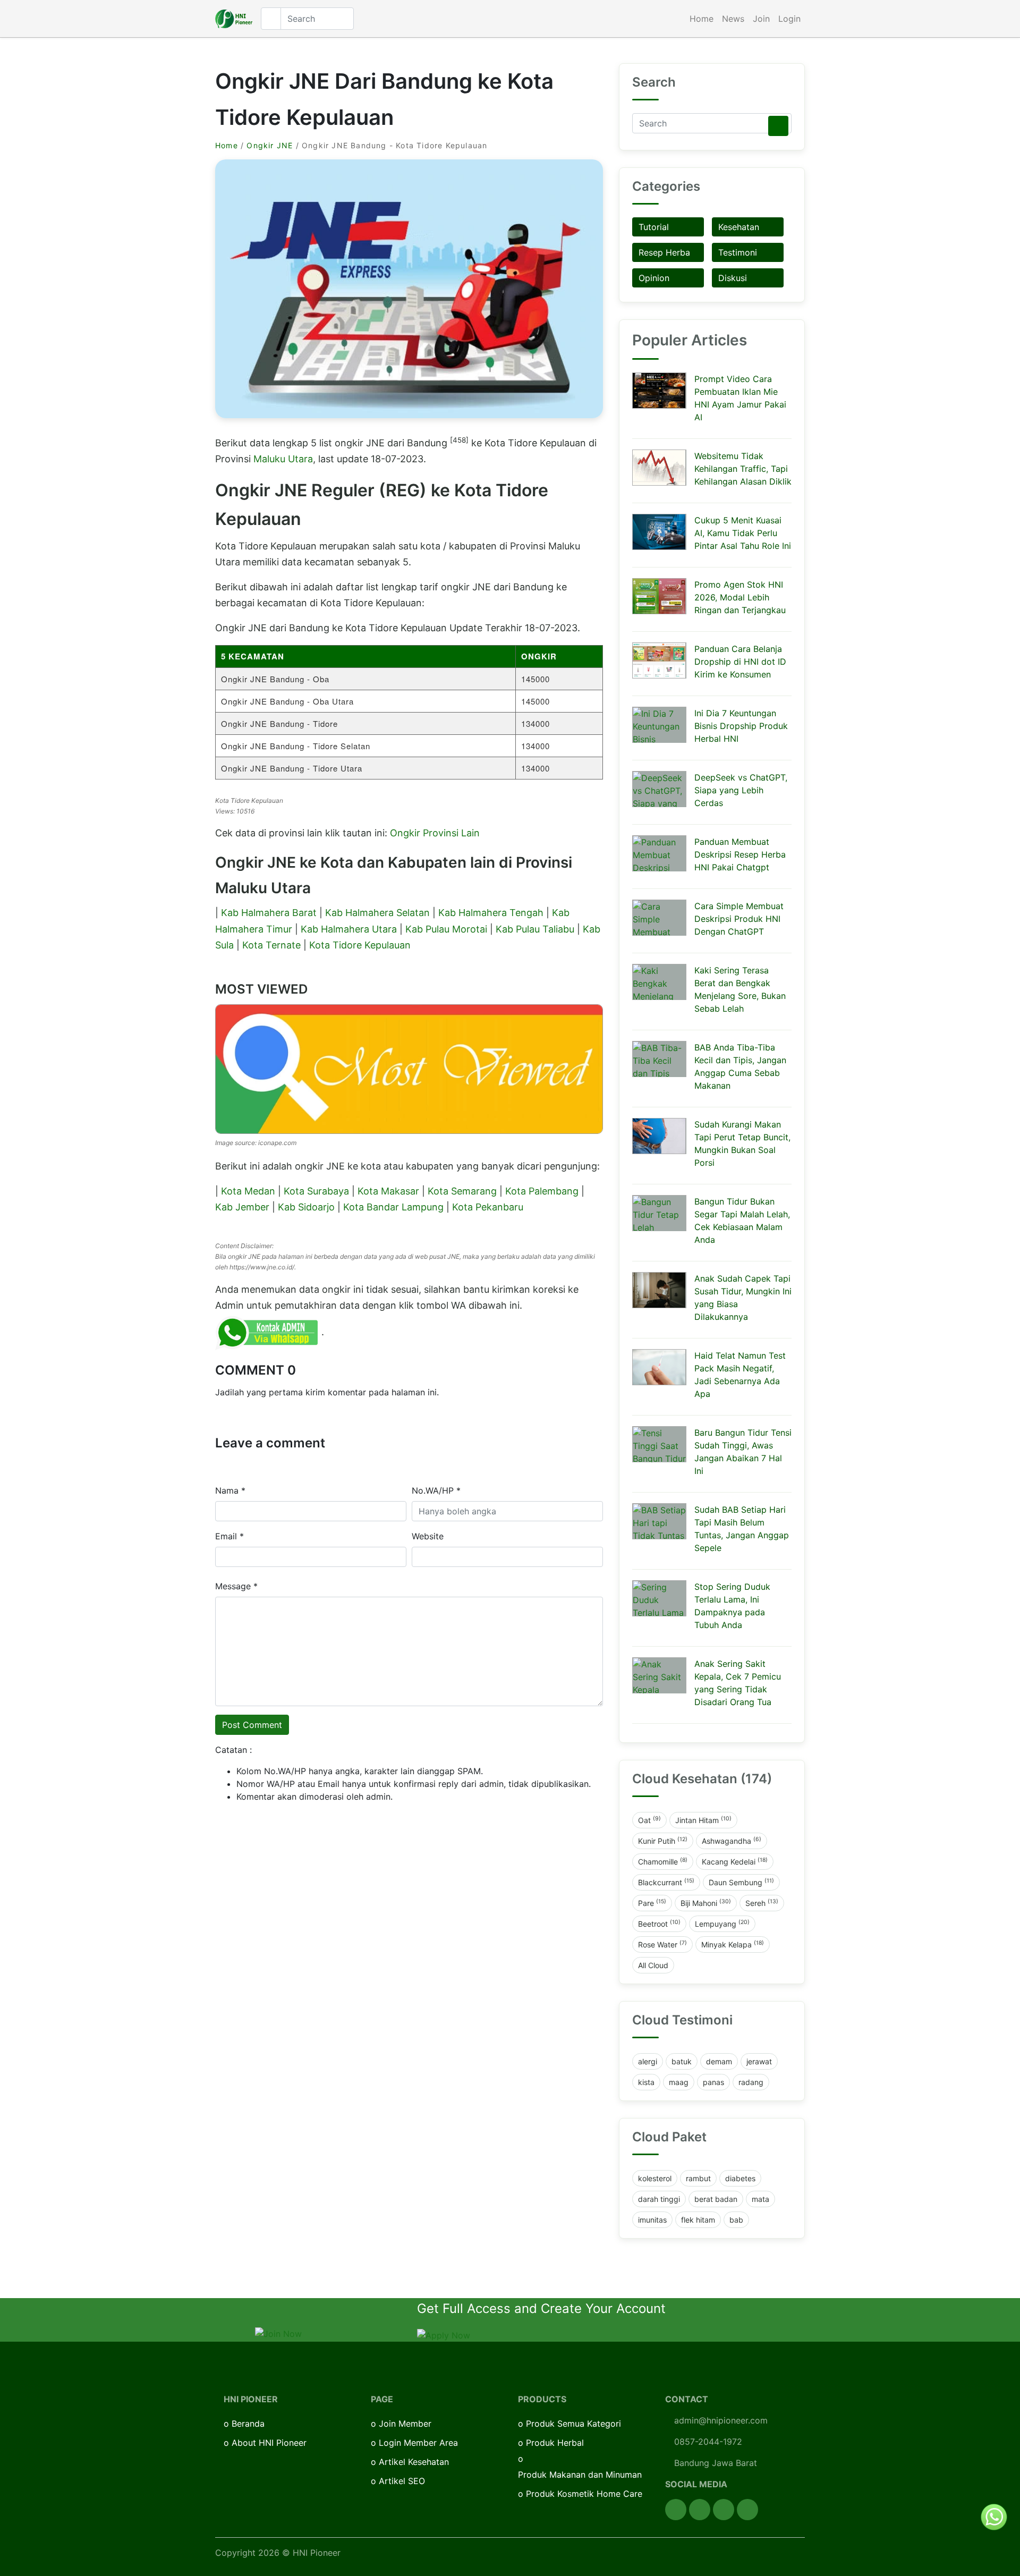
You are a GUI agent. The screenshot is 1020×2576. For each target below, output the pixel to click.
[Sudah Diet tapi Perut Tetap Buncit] (659, 1136)
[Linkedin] (747, 2510)
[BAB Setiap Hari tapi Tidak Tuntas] (659, 1521)
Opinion (654, 278)
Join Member (405, 2424)
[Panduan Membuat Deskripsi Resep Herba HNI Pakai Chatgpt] (659, 853)
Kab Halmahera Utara (349, 929)
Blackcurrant (666, 1882)
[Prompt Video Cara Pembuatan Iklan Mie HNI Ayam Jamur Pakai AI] (659, 391)
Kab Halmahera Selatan (377, 913)
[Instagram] (724, 2510)
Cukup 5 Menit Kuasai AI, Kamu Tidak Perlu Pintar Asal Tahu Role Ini (743, 533)
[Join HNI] (278, 2333)
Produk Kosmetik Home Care (584, 2494)
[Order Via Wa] (994, 2516)
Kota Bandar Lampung (393, 1207)
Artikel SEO (402, 2481)
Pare (652, 1903)
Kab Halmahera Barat (269, 913)
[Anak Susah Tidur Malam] (659, 1290)
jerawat (759, 2061)
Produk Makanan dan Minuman (580, 2475)
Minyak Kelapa (733, 1944)
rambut (698, 2178)
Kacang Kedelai (735, 1861)
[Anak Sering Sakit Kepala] (659, 1675)
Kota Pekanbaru (488, 1207)
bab (736, 2220)
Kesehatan (739, 227)
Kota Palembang (542, 1191)
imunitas (652, 2220)
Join (761, 19)
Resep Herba (664, 252)
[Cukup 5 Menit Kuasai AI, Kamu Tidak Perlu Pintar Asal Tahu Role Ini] (659, 532)
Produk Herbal (555, 2443)
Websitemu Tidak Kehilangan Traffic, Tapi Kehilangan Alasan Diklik (743, 469)
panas (713, 2082)
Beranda (248, 2424)
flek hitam (698, 2220)
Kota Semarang (462, 1191)
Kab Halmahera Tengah (491, 913)
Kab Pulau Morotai (446, 929)
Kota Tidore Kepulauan (360, 945)
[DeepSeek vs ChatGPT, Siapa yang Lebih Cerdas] (659, 789)
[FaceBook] (676, 2510)
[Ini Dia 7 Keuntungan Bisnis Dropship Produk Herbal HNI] (659, 725)
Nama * (230, 1490)
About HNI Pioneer (269, 2443)
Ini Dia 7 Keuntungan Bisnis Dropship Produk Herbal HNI (741, 726)
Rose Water (662, 1944)
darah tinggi (659, 2199)
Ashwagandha (732, 1841)
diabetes (740, 2178)
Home (702, 19)
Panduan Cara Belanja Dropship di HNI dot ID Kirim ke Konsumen (740, 662)
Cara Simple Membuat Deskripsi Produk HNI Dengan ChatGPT (739, 919)
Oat (649, 1820)
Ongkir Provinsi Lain (435, 833)
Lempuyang (722, 1923)
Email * (229, 1536)
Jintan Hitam (703, 1820)
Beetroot (659, 1923)
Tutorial (654, 227)
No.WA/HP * (436, 1490)
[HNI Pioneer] (234, 19)
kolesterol (655, 2178)
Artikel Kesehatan (414, 2462)
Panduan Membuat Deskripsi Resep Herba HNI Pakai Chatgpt (740, 854)
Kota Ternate (271, 945)
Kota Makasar (388, 1191)
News (733, 19)
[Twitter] (700, 2510)
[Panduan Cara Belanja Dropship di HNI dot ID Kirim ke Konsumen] (659, 660)
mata (760, 2199)
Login (789, 19)
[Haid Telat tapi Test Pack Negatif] (659, 1367)
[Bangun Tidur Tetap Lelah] (659, 1213)
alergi (648, 2061)
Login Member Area (418, 2443)
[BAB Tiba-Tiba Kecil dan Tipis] (659, 1059)
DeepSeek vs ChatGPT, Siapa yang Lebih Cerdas (741, 790)
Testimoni (738, 252)
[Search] (778, 126)
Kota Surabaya (316, 1191)
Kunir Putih (663, 1841)
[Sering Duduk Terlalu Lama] (659, 1598)
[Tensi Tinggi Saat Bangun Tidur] (659, 1444)
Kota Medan (248, 1191)
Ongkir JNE (270, 145)
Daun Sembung (741, 1882)
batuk (682, 2061)
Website (428, 1536)
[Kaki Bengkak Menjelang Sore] (659, 982)
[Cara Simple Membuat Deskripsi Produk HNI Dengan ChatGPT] (659, 918)
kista (646, 2082)
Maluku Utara (283, 459)
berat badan (716, 2199)
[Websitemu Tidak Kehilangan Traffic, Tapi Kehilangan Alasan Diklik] (659, 468)
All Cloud (653, 1965)
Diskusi (733, 278)
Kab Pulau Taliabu (535, 929)
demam (719, 2061)
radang (751, 2082)
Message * (236, 1586)
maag (679, 2082)
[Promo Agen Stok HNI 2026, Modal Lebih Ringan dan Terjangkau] (659, 596)
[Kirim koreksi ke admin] (268, 1332)
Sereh (762, 1903)
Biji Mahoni (706, 1903)
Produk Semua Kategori (573, 2424)
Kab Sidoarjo (306, 1207)
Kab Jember (242, 1207)
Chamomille (663, 1861)
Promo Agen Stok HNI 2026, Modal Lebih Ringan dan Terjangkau (740, 597)
